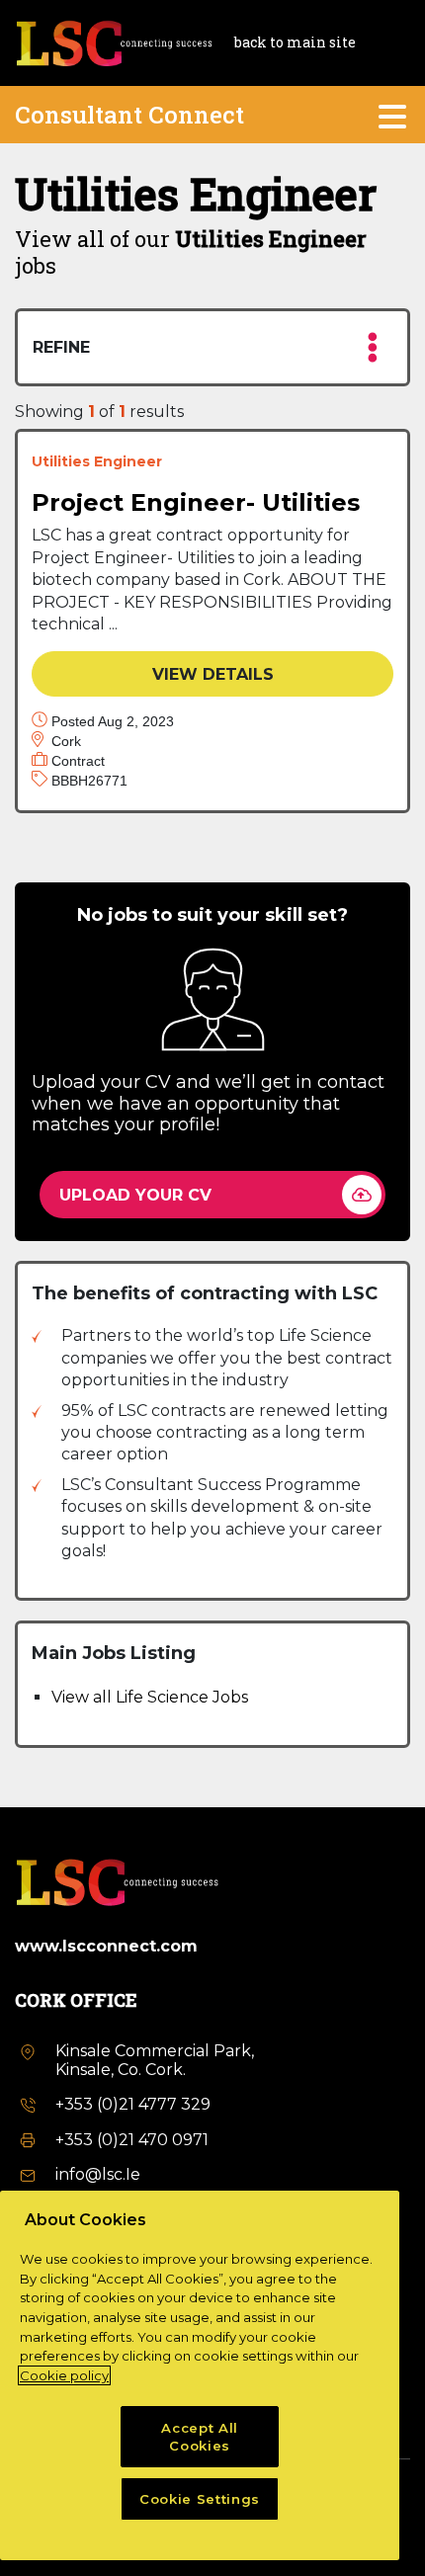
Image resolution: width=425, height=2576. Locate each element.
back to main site (295, 42)
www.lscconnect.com (106, 1946)
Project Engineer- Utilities (196, 502)
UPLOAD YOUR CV (135, 1195)
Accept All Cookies (200, 2437)
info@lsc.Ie (98, 2174)
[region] (200, 2375)
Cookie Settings (200, 2499)
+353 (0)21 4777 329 (133, 2104)
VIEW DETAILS (213, 674)
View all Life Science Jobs (150, 1697)
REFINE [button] (61, 347)
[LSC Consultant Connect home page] (114, 41)
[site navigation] (393, 115)
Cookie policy (64, 2375)
